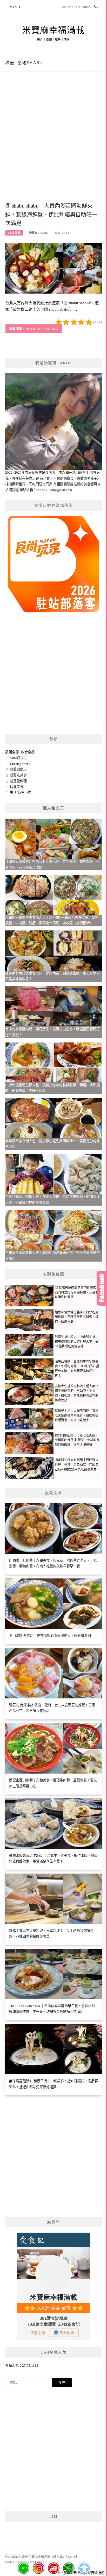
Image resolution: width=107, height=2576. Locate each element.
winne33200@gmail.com (54, 490)
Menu (15, 7)
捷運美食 (17, 787)
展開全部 (12, 752)
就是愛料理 (18, 781)
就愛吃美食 (18, 775)
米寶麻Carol (39, 233)
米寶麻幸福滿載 (53, 30)
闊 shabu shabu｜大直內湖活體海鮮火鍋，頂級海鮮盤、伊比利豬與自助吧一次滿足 (51, 215)
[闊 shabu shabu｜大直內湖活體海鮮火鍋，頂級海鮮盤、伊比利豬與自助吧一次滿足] (53, 268)
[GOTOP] (84, 2568)
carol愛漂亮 (18, 758)
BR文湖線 (14, 233)
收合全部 (28, 752)
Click (102, 1288)
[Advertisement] (53, 142)
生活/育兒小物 (21, 792)
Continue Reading (41, 329)
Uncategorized (20, 764)
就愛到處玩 (18, 769)
